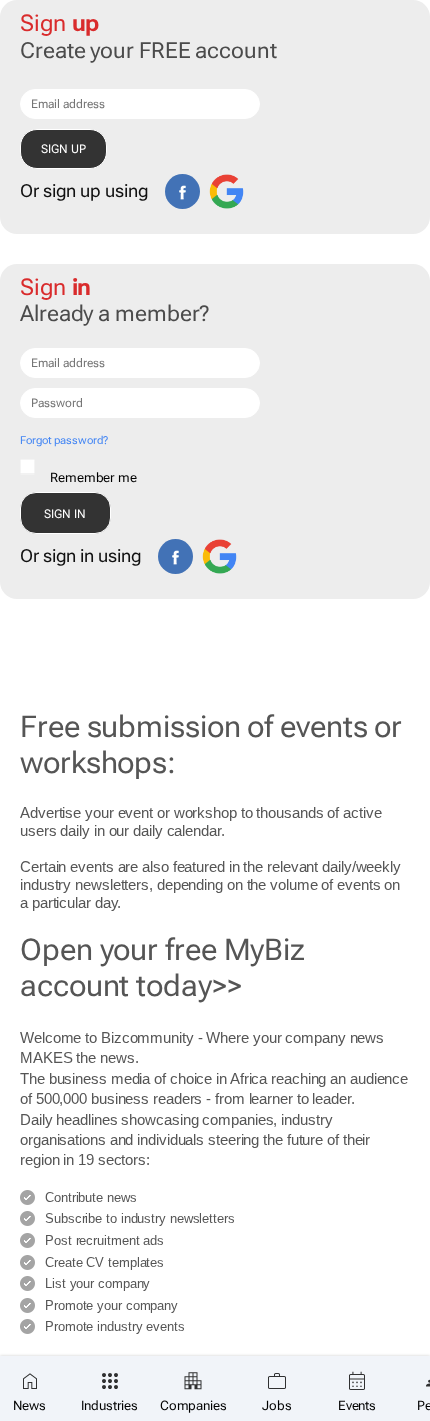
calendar (194, 830)
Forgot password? (63, 440)
